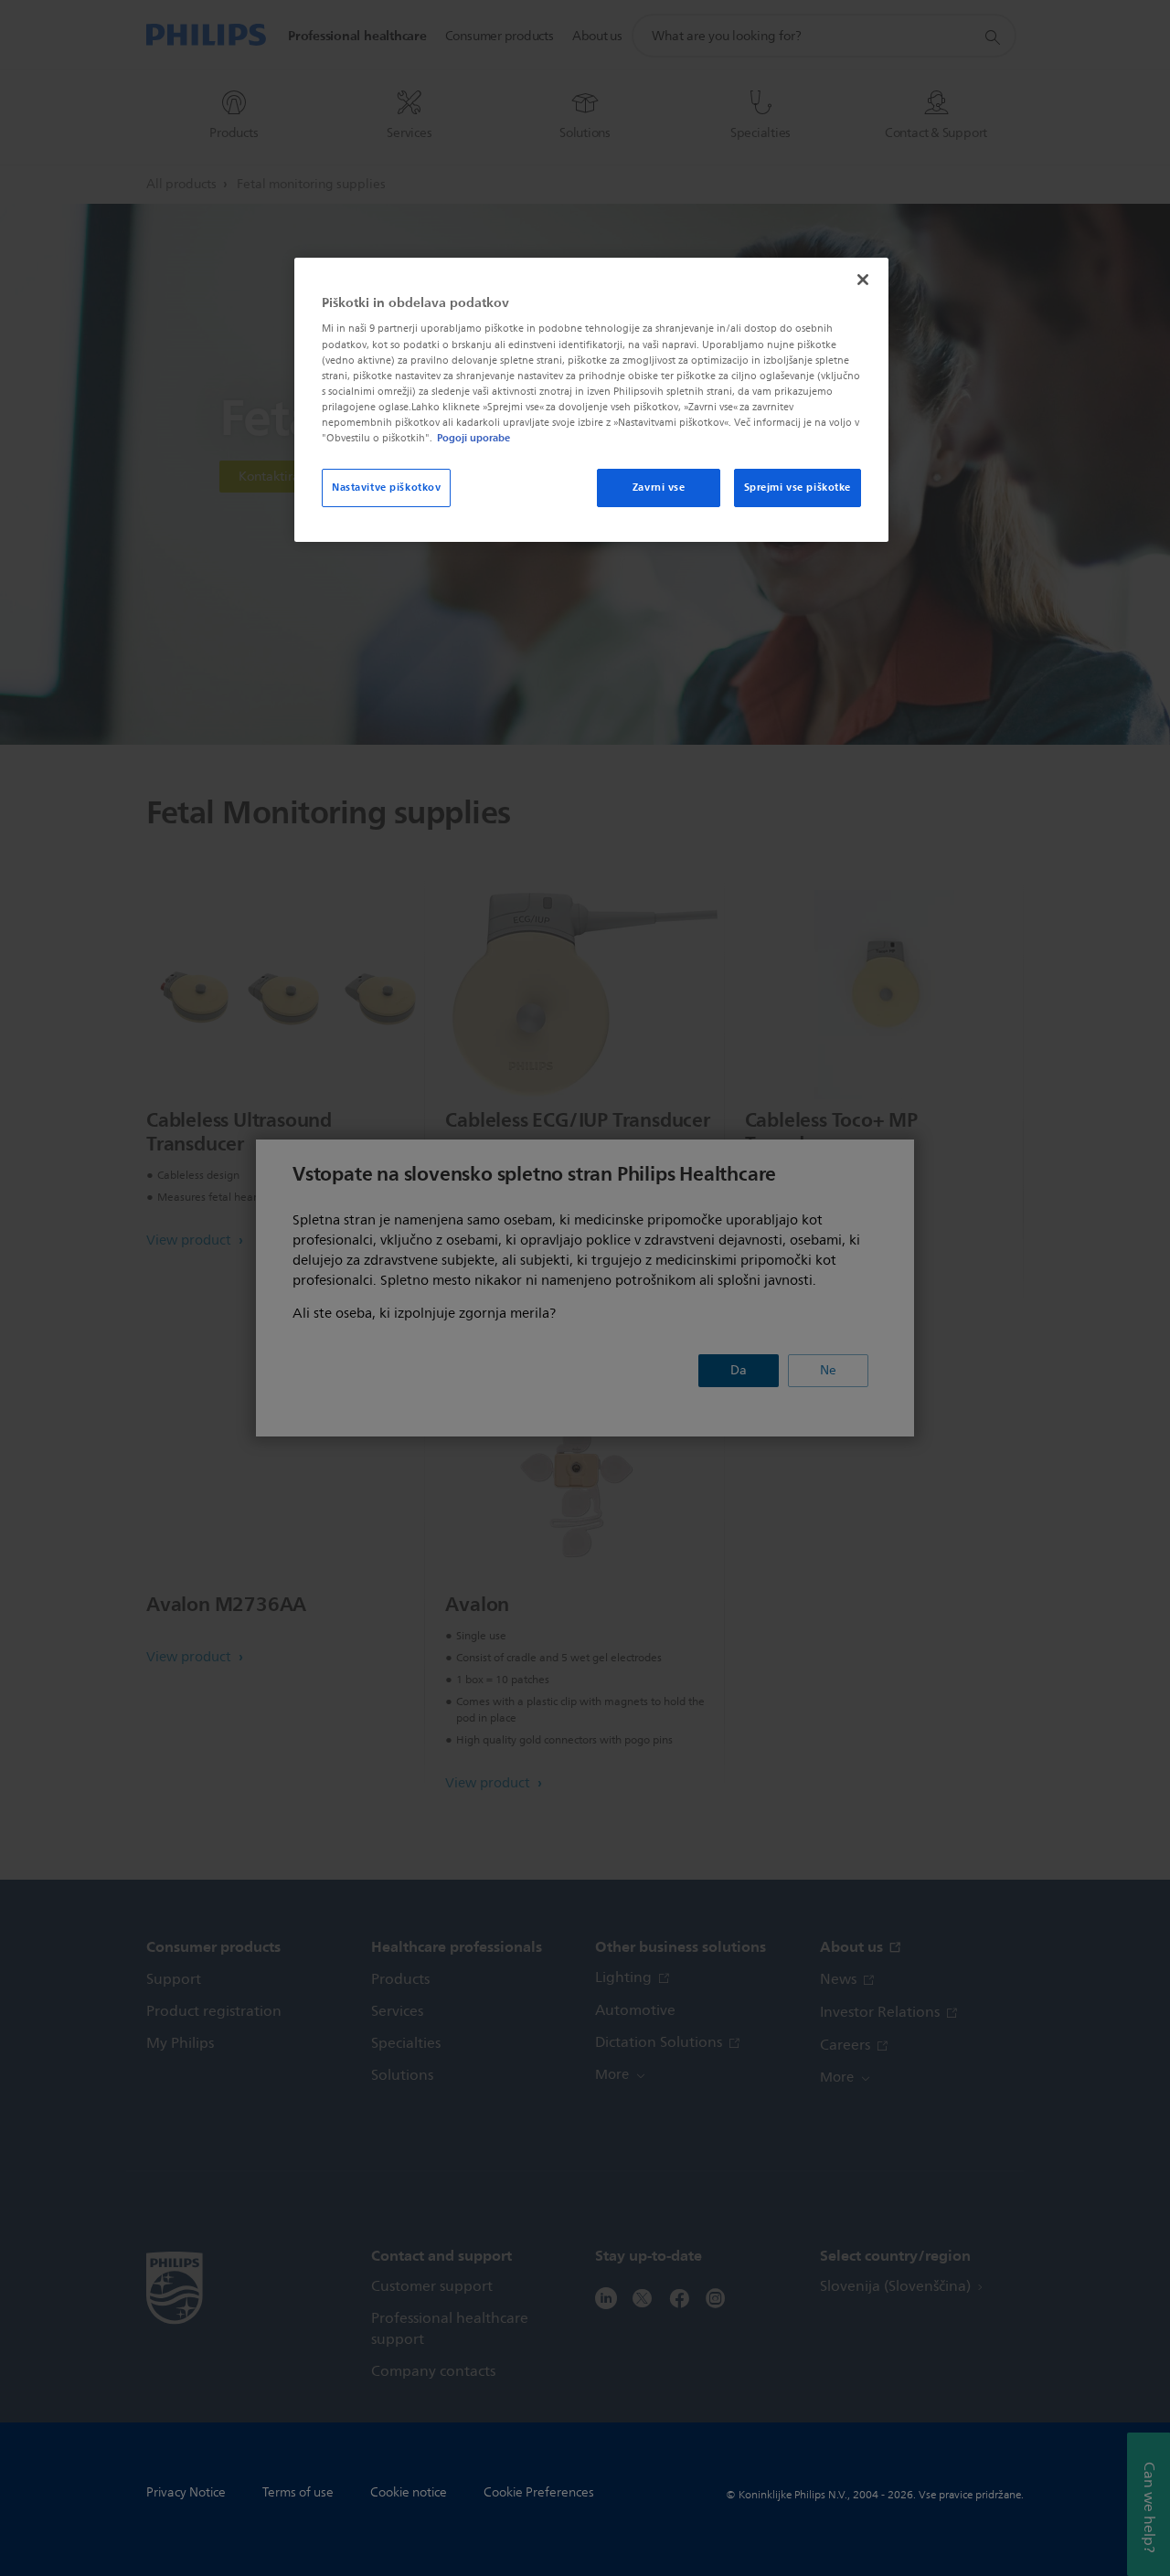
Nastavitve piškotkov (386, 487)
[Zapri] (863, 280)
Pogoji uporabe (473, 438)
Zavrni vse (659, 487)
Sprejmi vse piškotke (798, 487)
